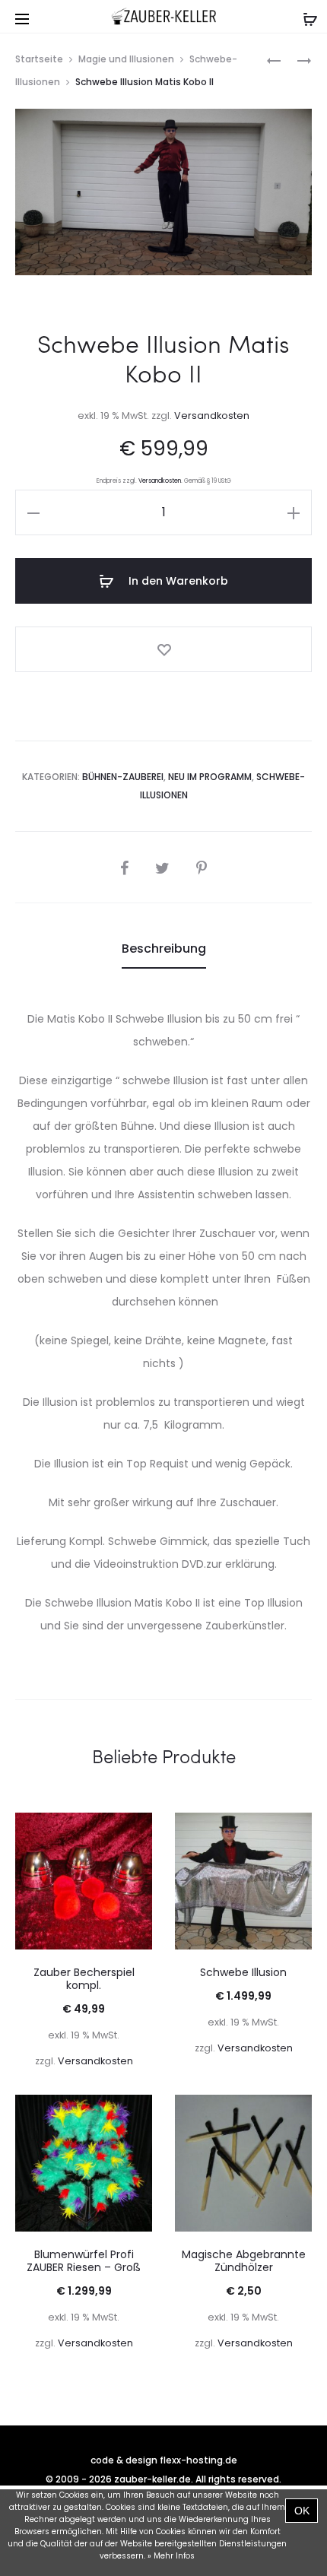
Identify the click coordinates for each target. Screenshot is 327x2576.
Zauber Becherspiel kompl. (84, 1979)
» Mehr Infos (171, 2556)
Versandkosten (212, 416)
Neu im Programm (210, 777)
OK (302, 2511)
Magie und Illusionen (126, 59)
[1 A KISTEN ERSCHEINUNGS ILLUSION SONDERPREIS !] (274, 60)
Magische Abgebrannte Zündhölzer (244, 2261)
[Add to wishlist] (163, 649)
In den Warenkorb (177, 581)
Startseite (39, 59)
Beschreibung (164, 949)
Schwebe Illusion (243, 1972)
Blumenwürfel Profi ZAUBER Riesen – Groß (84, 2261)
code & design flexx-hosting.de (164, 2460)
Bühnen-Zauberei (123, 777)
